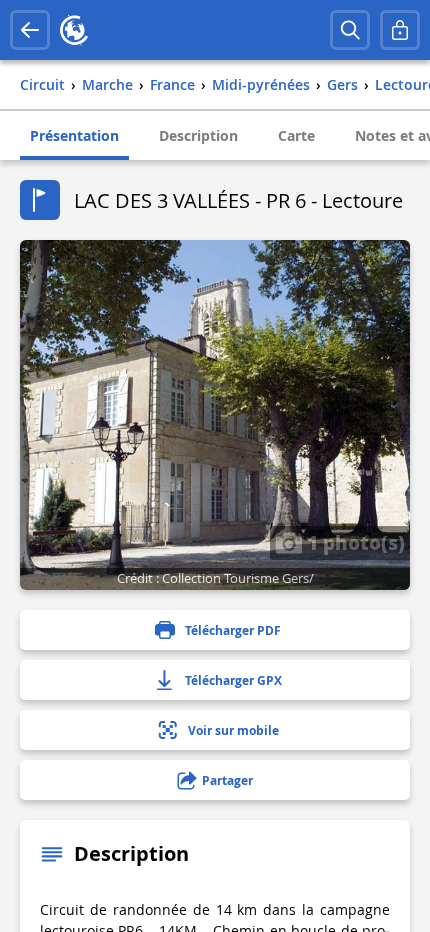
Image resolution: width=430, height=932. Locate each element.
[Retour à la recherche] (30, 30)
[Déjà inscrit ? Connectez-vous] (400, 30)
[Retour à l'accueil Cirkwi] (74, 30)
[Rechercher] (350, 30)
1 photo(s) (353, 542)
